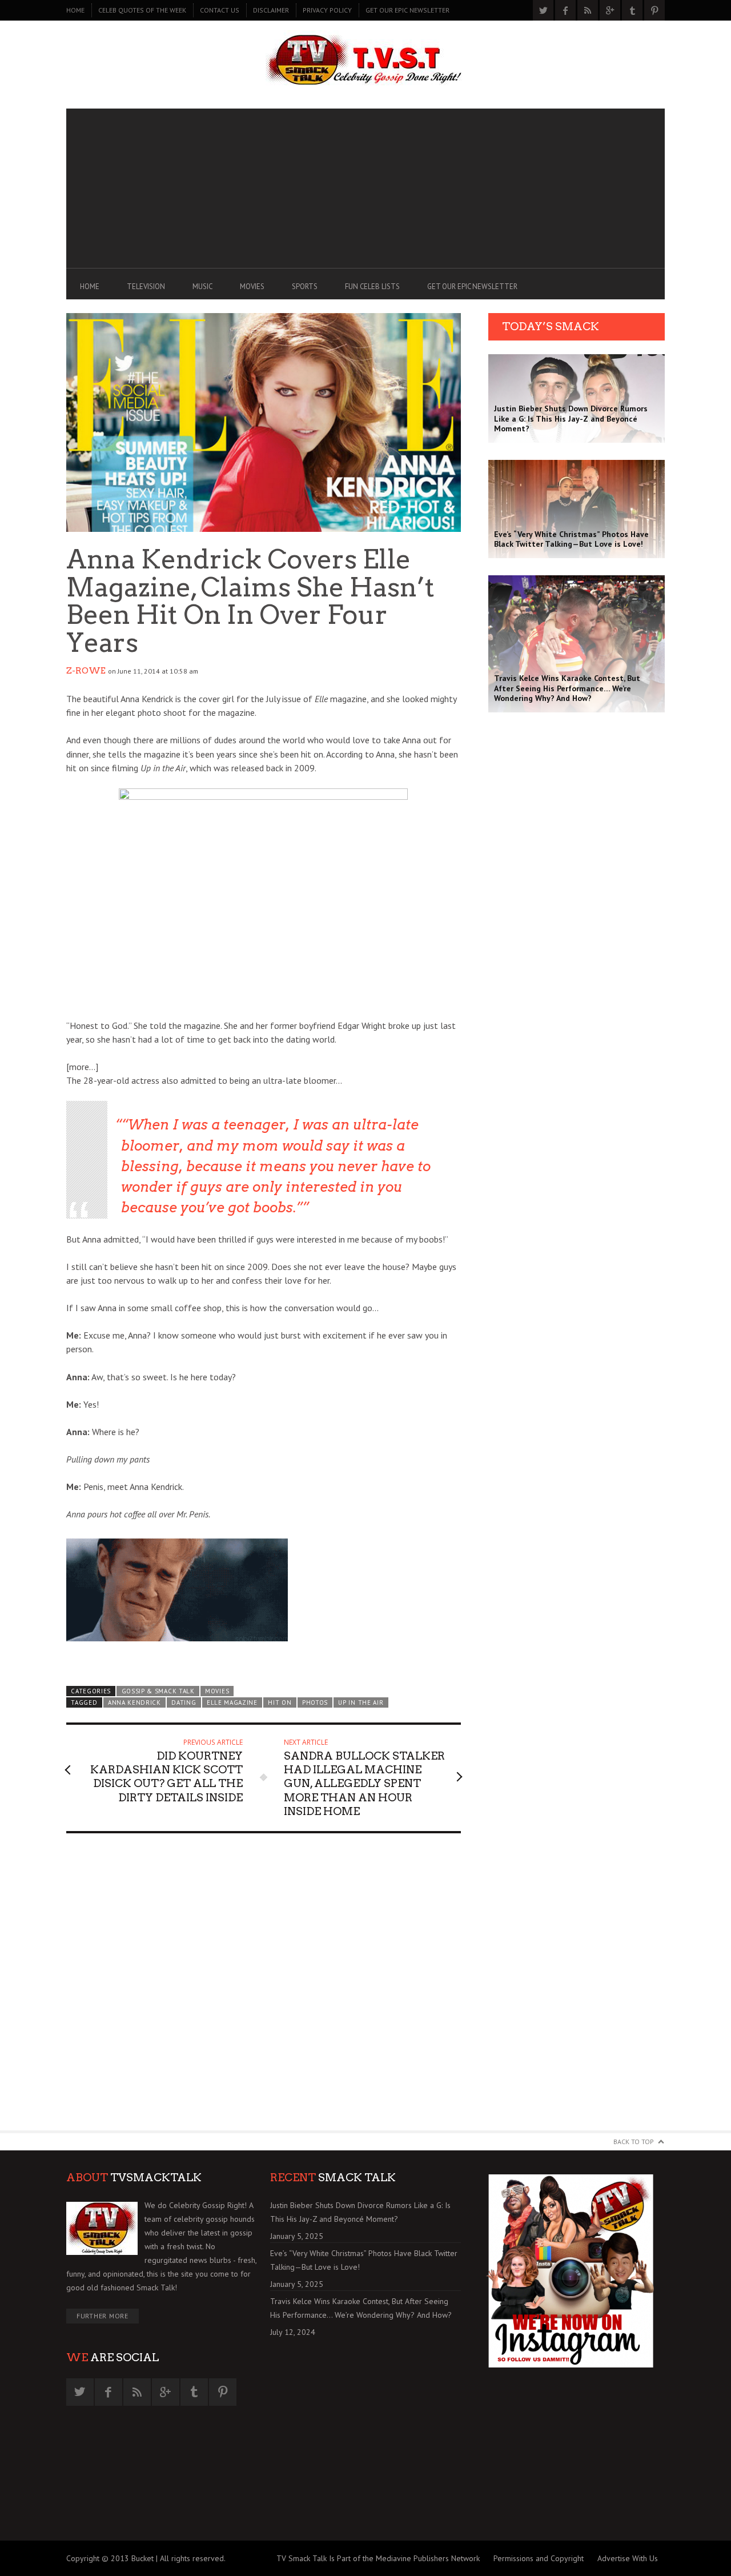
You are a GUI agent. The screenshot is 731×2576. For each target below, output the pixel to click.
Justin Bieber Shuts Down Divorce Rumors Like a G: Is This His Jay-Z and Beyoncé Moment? (360, 2212)
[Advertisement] (365, 189)
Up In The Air (361, 1702)
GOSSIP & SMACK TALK (158, 1691)
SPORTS (305, 287)
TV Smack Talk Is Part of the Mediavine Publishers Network (378, 2558)
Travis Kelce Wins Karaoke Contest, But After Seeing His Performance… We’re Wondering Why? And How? (361, 2308)
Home (75, 10)
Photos (315, 1702)
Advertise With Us (628, 2558)
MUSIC (202, 287)
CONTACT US (220, 10)
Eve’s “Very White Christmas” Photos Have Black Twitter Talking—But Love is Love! (364, 2260)
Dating (184, 1702)
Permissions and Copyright (539, 2558)
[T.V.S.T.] (365, 61)
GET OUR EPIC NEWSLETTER (407, 10)
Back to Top (634, 2142)
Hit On (280, 1702)
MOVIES (252, 287)
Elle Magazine (232, 1702)
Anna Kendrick (134, 1702)
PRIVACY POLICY (327, 10)
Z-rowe (86, 671)
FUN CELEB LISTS (372, 287)
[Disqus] (264, 1987)
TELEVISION (146, 287)
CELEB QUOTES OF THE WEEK (142, 10)
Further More (103, 2316)
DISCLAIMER (271, 10)
